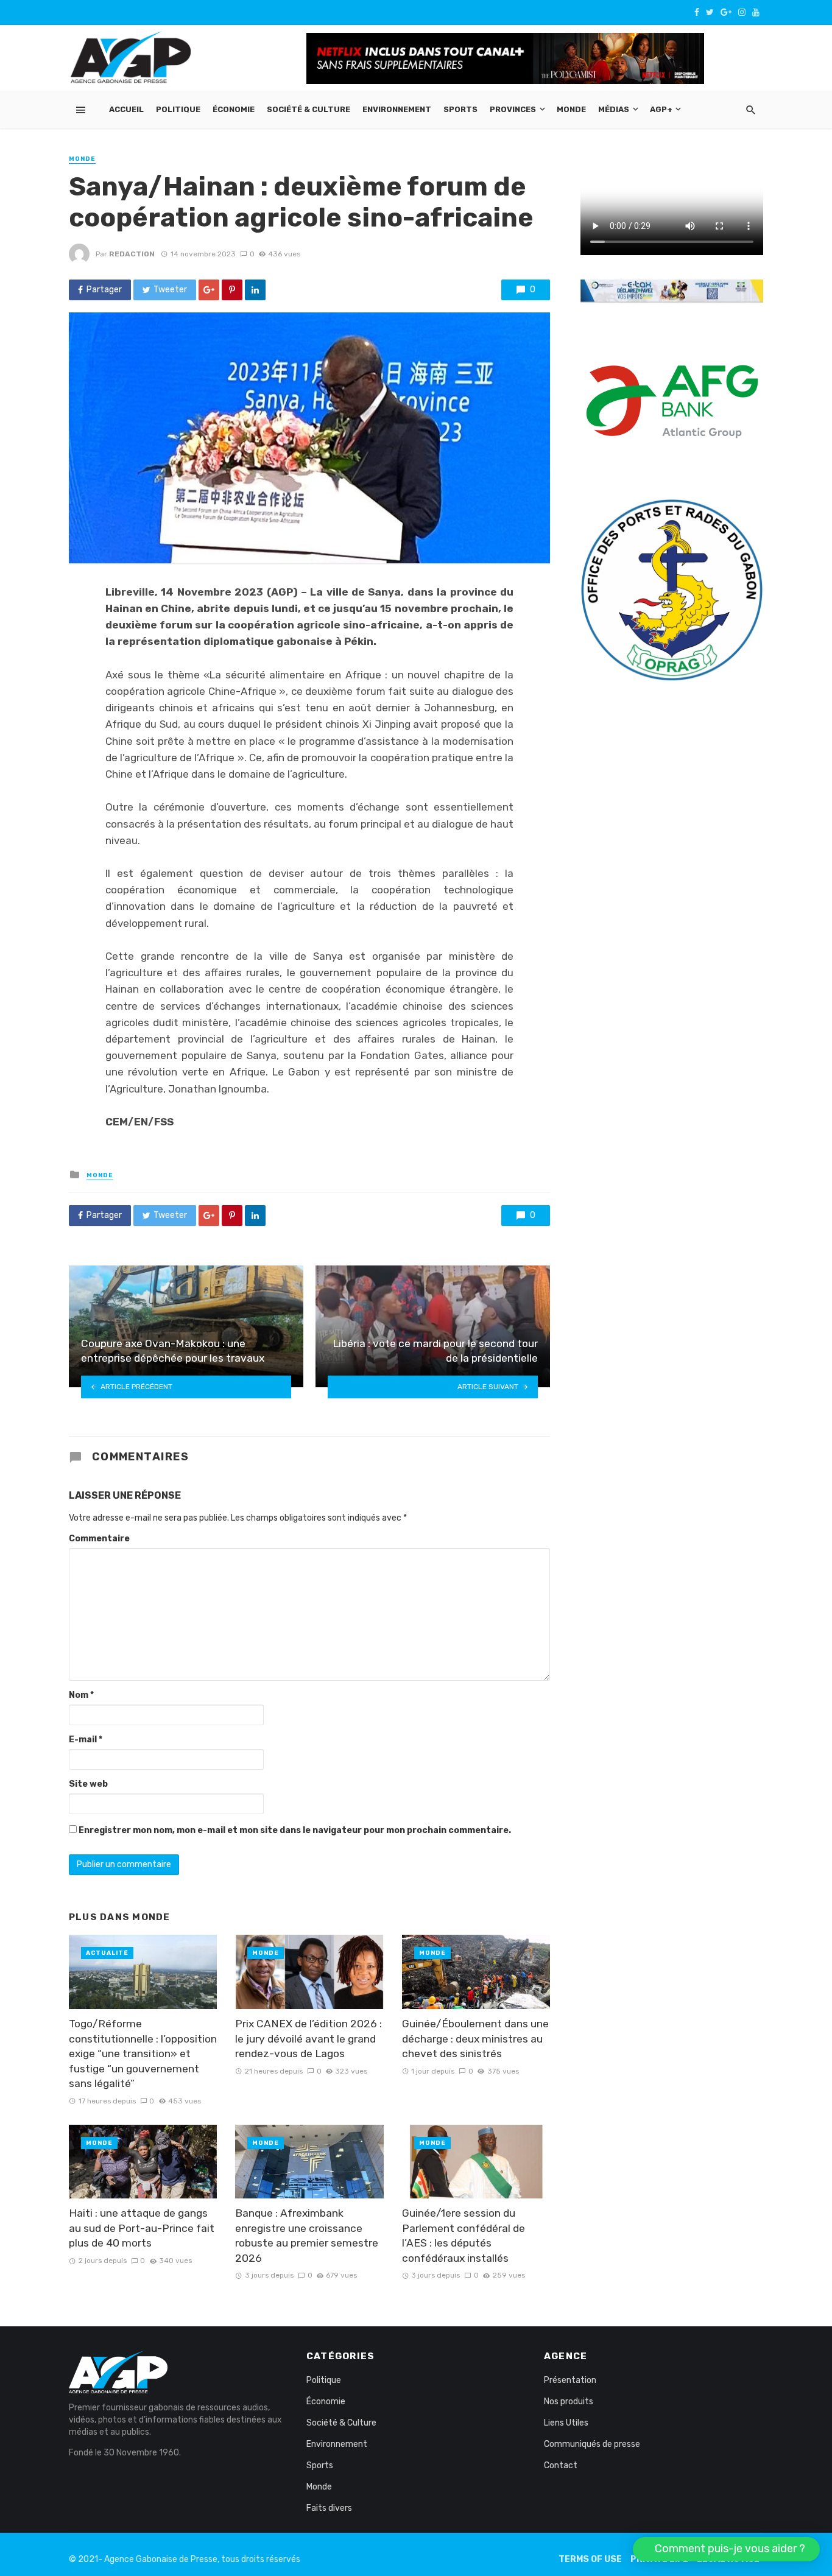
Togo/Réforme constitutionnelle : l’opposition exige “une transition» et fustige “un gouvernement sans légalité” (143, 2053)
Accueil (126, 109)
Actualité (107, 1953)
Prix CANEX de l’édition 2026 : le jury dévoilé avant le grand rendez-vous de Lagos (308, 2039)
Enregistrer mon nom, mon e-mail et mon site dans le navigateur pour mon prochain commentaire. (295, 1830)
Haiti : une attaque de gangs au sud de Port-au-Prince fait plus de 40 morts (142, 2228)
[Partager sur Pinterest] (232, 290)
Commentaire (99, 1539)
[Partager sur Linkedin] (255, 290)
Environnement (397, 109)
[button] (726, 2549)
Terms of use (590, 2559)
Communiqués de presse (592, 2444)
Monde (571, 109)
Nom (81, 1695)
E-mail (86, 1740)
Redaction (132, 254)
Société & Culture (308, 109)
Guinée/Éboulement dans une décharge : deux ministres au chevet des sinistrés (475, 2039)
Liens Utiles (566, 2423)
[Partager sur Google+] (209, 290)
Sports (460, 109)
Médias (614, 109)
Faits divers (329, 2508)
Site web (88, 1784)
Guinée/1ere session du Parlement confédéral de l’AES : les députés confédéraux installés (464, 2236)
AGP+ (661, 109)
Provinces (513, 109)
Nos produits (569, 2402)
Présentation (570, 2380)
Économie (234, 109)
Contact (561, 2465)
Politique (178, 109)
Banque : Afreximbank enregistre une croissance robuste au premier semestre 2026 (307, 2236)
